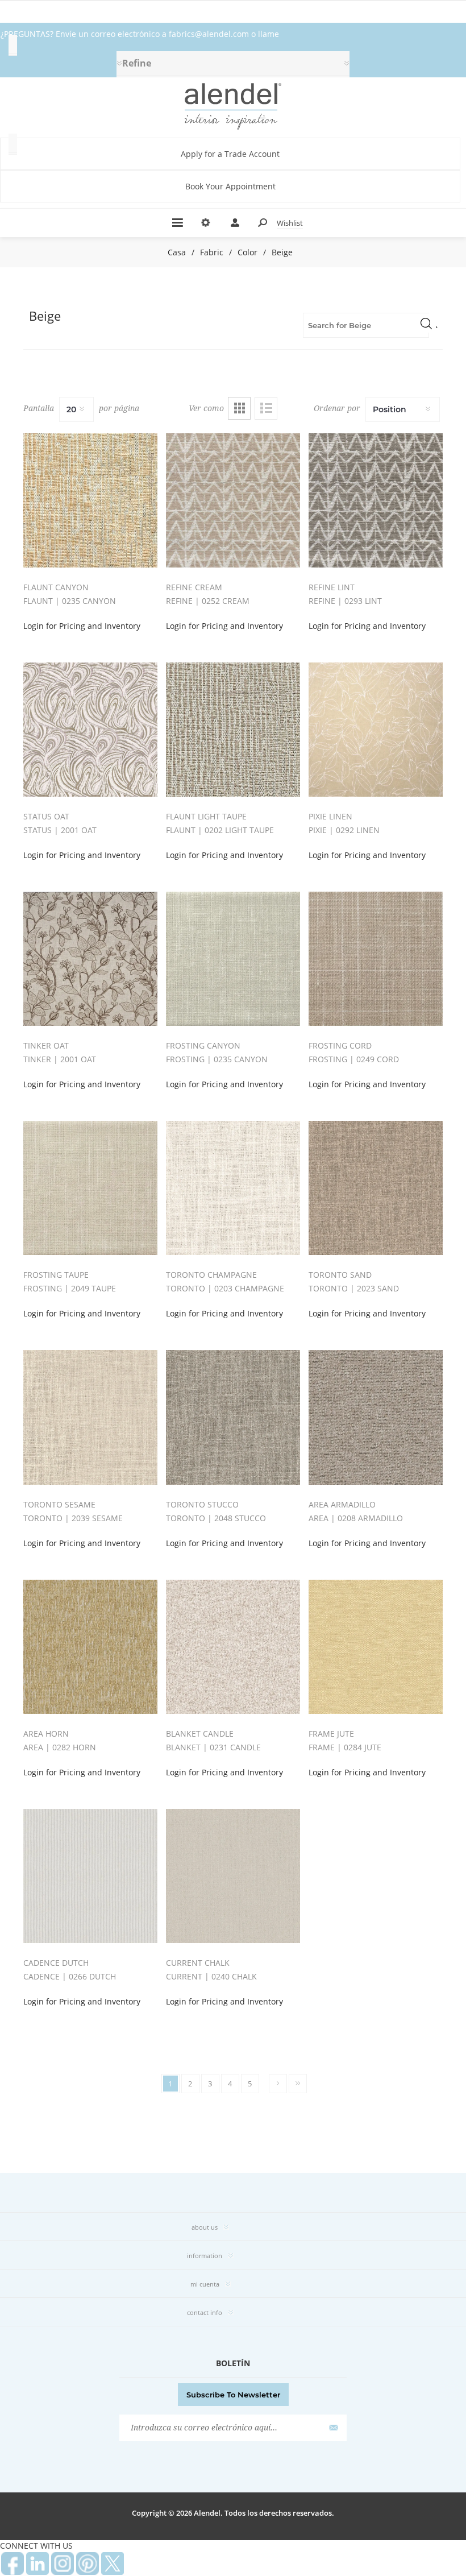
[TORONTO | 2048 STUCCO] (233, 1417)
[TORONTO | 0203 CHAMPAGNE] (233, 1188)
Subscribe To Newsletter (233, 2395)
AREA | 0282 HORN (60, 1747)
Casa (177, 252)
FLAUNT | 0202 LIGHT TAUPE (220, 830)
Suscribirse (332, 2428)
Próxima (278, 2084)
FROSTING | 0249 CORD (354, 1059)
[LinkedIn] (38, 2563)
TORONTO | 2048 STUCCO (216, 1518)
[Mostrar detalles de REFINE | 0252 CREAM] (233, 500)
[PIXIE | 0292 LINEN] (376, 730)
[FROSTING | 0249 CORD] (376, 959)
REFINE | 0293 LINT (345, 601)
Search (426, 323)
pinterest (88, 2563)
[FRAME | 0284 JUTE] (376, 1647)
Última (298, 2084)
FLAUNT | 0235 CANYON (70, 601)
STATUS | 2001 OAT (60, 830)
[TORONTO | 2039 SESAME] (90, 1417)
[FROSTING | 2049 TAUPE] (90, 1188)
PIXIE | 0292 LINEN (344, 830)
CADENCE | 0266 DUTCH (70, 1976)
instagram (63, 2563)
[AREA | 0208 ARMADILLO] (376, 1417)
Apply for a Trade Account (230, 154)
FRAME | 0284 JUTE (345, 1747)
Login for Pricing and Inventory (82, 626)
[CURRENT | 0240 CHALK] (233, 1876)
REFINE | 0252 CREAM (208, 601)
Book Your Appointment (230, 186)
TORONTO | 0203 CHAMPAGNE (225, 1288)
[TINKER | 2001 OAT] (90, 959)
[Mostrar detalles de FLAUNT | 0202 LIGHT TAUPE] (233, 730)
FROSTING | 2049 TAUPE (70, 1288)
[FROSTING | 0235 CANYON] (233, 959)
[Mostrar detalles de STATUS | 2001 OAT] (90, 730)
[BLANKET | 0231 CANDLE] (233, 1647)
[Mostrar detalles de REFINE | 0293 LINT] (376, 500)
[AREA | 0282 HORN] (90, 1647)
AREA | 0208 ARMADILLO (356, 1518)
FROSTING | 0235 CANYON (217, 1059)
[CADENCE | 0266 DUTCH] (90, 1876)
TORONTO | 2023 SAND (354, 1288)
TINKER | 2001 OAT (60, 1059)
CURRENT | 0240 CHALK (211, 1976)
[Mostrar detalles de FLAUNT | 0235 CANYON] (90, 500)
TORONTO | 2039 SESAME (73, 1518)
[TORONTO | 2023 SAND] (376, 1188)
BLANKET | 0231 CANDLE (213, 1747)
